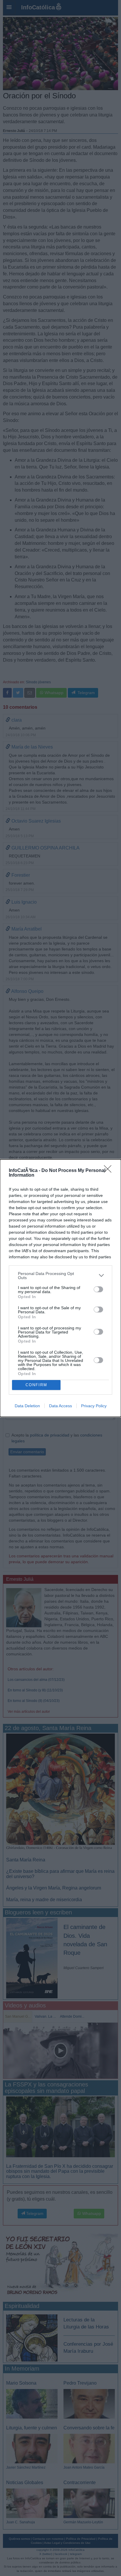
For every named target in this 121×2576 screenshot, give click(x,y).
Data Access (60, 1406)
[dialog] (60, 1288)
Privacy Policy (94, 1406)
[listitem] (60, 1276)
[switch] (98, 1289)
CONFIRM (36, 1385)
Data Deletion (27, 1406)
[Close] (110, 1171)
